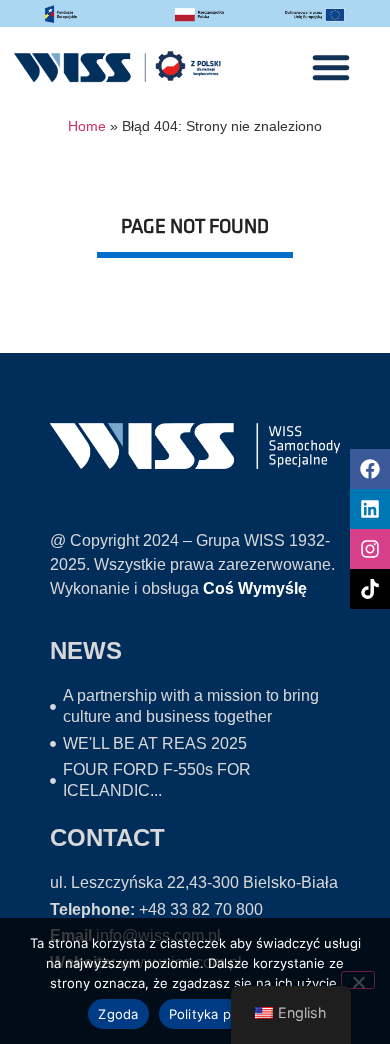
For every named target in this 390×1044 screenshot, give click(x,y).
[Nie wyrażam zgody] (358, 980)
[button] (331, 67)
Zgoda (118, 1014)
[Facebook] (370, 469)
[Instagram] (370, 549)
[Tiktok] (370, 589)
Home (87, 126)
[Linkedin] (370, 509)
